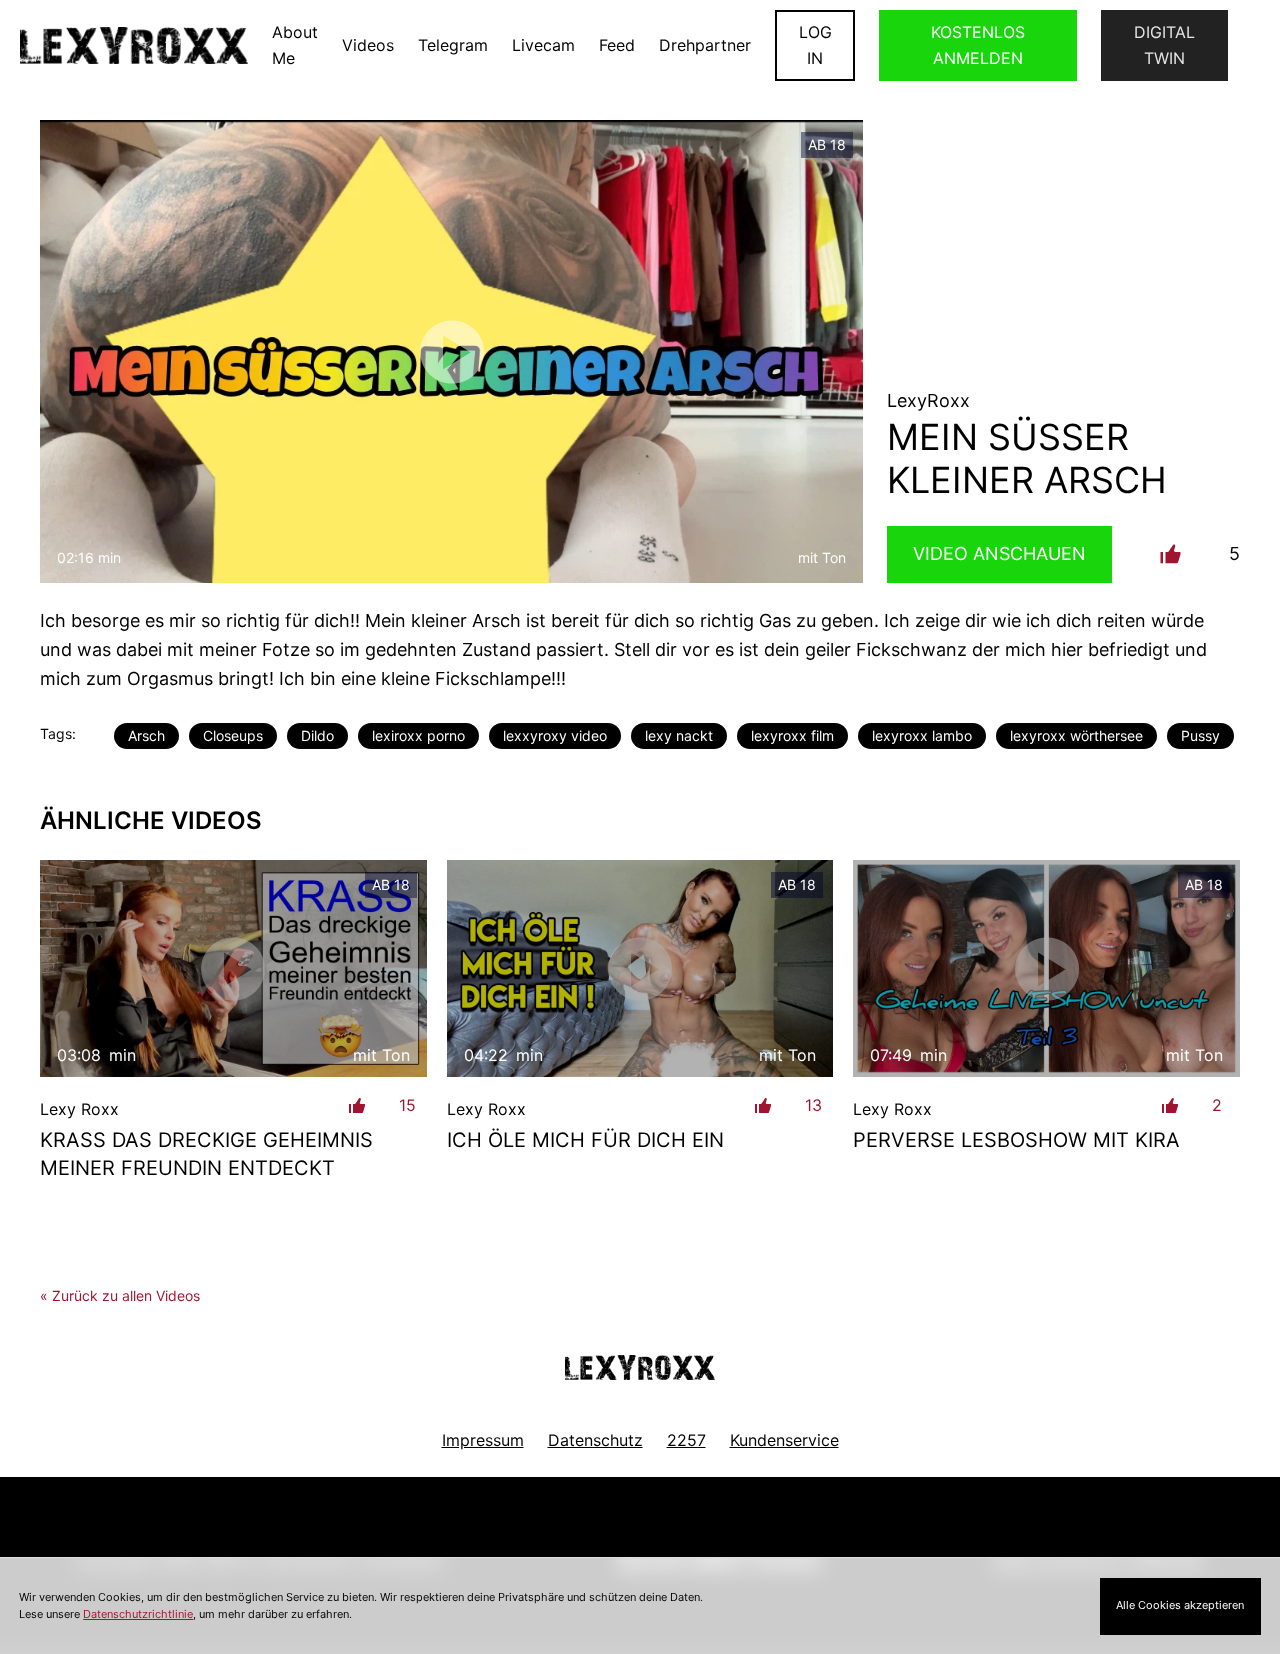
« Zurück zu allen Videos (120, 1295)
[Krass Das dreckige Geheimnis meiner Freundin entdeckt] (233, 968)
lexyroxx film (792, 735)
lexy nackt (679, 735)
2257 (686, 1440)
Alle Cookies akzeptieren (1180, 1605)
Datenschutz (595, 1440)
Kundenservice (784, 1440)
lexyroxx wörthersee (1076, 735)
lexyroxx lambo (922, 735)
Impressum (483, 1440)
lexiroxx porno (418, 735)
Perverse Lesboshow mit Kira (1016, 1140)
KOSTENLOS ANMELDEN (978, 45)
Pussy (1200, 735)
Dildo (317, 735)
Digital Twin (1164, 45)
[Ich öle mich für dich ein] (640, 968)
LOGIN (815, 45)
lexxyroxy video (555, 735)
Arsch (146, 735)
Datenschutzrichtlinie (138, 1614)
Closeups (233, 735)
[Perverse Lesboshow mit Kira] (1046, 968)
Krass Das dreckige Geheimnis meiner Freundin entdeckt (206, 1154)
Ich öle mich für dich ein (585, 1140)
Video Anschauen (999, 553)
